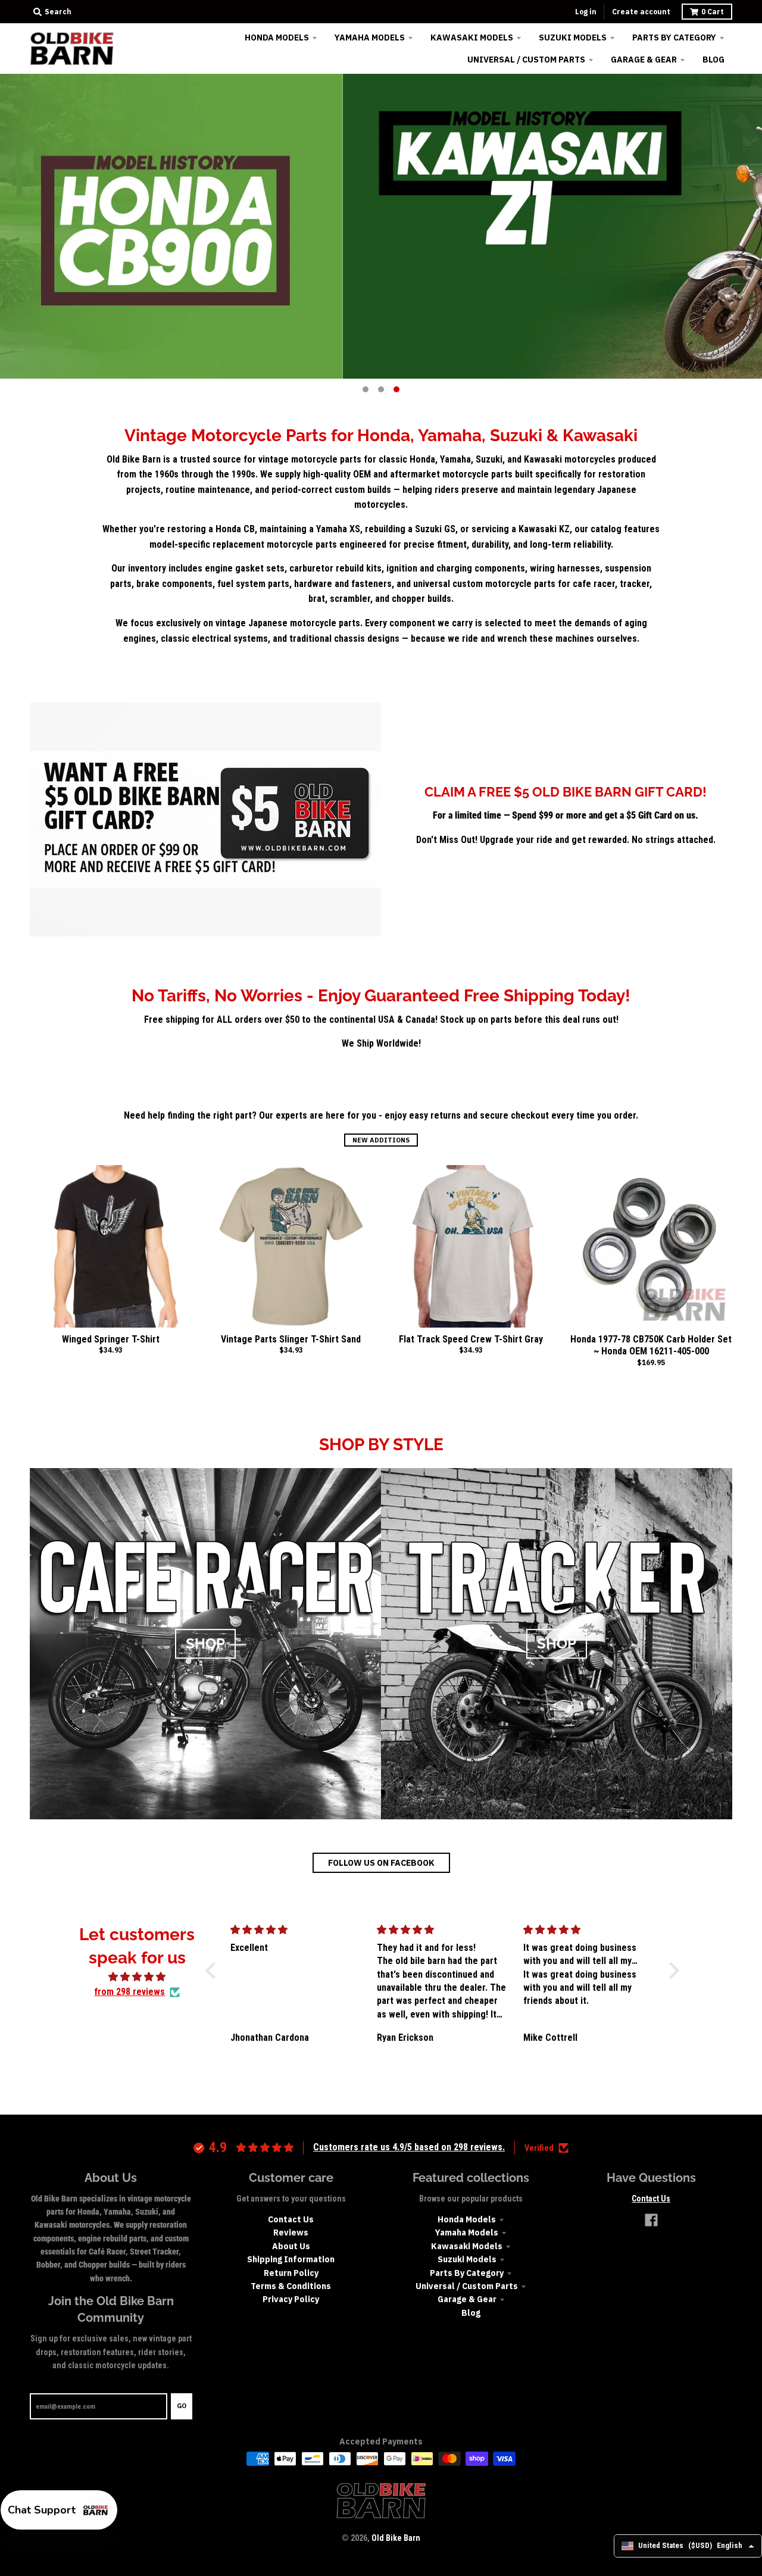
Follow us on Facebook (381, 1863)
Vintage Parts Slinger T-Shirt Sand (291, 1339)
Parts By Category (467, 2273)
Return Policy (291, 2273)
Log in (586, 12)
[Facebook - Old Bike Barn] (651, 2220)
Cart (713, 12)
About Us (291, 2246)
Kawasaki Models (467, 2246)
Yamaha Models (467, 2232)
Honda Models (467, 2219)
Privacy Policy (291, 2299)
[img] (137, 1977)
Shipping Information (291, 2259)
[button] (214, 1970)
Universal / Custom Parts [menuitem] (526, 60)
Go (182, 2406)
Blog (471, 2313)
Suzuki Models (467, 2259)
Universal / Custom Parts (467, 2286)
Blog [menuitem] (713, 60)
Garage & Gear (467, 2299)
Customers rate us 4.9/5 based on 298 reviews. (409, 2147)
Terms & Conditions (291, 2286)
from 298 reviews (129, 1992)
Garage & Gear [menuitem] (644, 60)
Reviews (291, 2232)
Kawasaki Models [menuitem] (472, 38)
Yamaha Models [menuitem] (370, 38)
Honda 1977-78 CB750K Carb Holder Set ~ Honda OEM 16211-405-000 (651, 1345)
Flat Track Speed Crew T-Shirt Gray (471, 1339)
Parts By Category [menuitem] (674, 38)
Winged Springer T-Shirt (111, 1339)
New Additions (381, 1140)
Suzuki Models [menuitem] (573, 38)
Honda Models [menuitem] (277, 38)
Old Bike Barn (396, 2538)
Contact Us (291, 2219)
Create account (641, 12)
